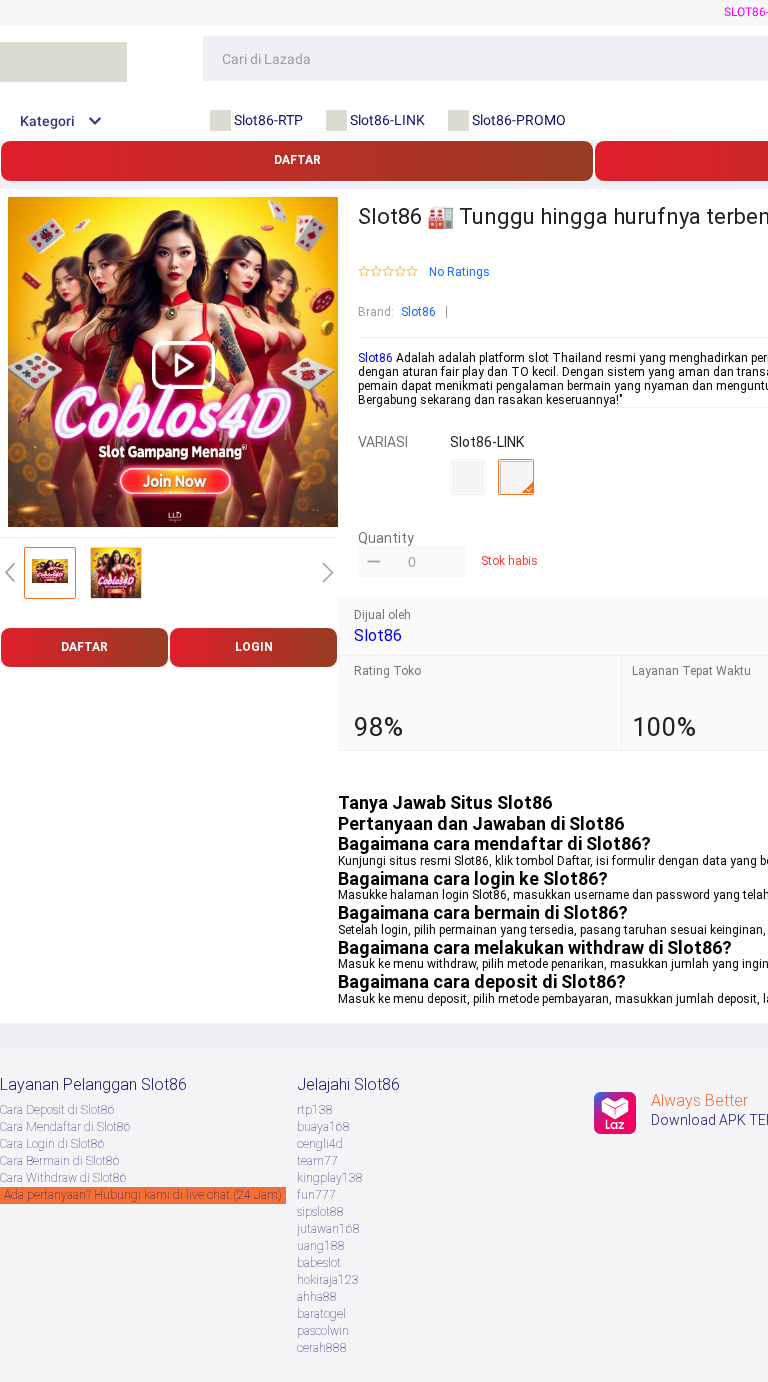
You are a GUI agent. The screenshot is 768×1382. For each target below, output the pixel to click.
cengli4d (320, 1144)
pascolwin (323, 1331)
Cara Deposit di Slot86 (57, 1110)
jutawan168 (328, 1229)
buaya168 (323, 1127)
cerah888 (322, 1348)
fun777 (316, 1195)
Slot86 (418, 312)
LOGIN (254, 647)
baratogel (321, 1314)
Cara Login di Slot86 (52, 1144)
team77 (317, 1161)
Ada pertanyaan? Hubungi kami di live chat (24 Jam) (143, 1195)
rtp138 (315, 1110)
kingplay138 (330, 1178)
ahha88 (317, 1297)
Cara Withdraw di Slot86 (63, 1178)
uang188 (321, 1246)
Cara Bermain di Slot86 (60, 1161)
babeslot (319, 1263)
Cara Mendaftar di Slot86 (65, 1127)
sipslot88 (320, 1212)
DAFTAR (297, 160)
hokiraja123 (328, 1280)
